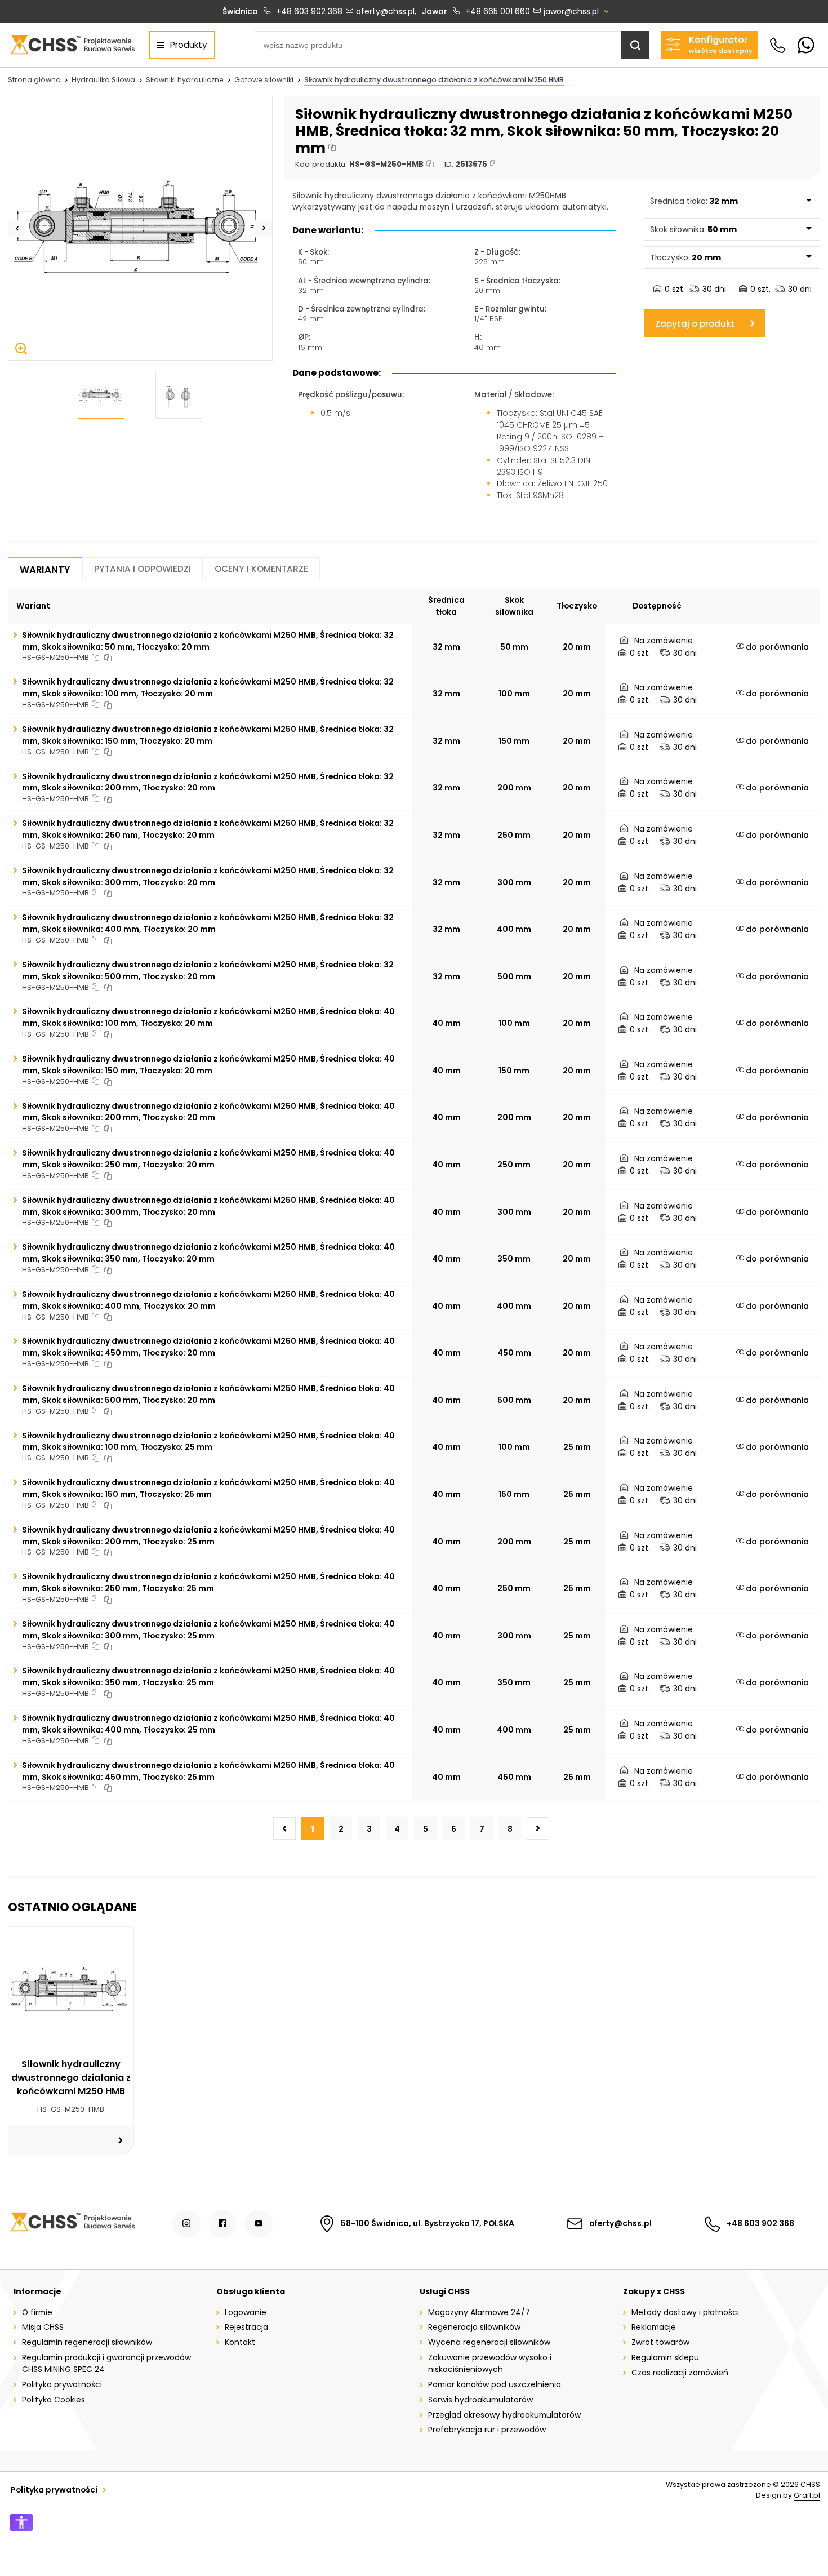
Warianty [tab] (45, 570)
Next (264, 228)
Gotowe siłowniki (264, 80)
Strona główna (34, 80)
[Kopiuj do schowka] (332, 148)
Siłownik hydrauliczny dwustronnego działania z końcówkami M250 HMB (434, 80)
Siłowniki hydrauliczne (185, 80)
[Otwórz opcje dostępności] (21, 2522)
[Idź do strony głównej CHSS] (72, 2224)
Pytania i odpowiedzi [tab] (143, 569)
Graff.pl (807, 2495)
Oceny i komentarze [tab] (261, 569)
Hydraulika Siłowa (103, 80)
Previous (17, 228)
